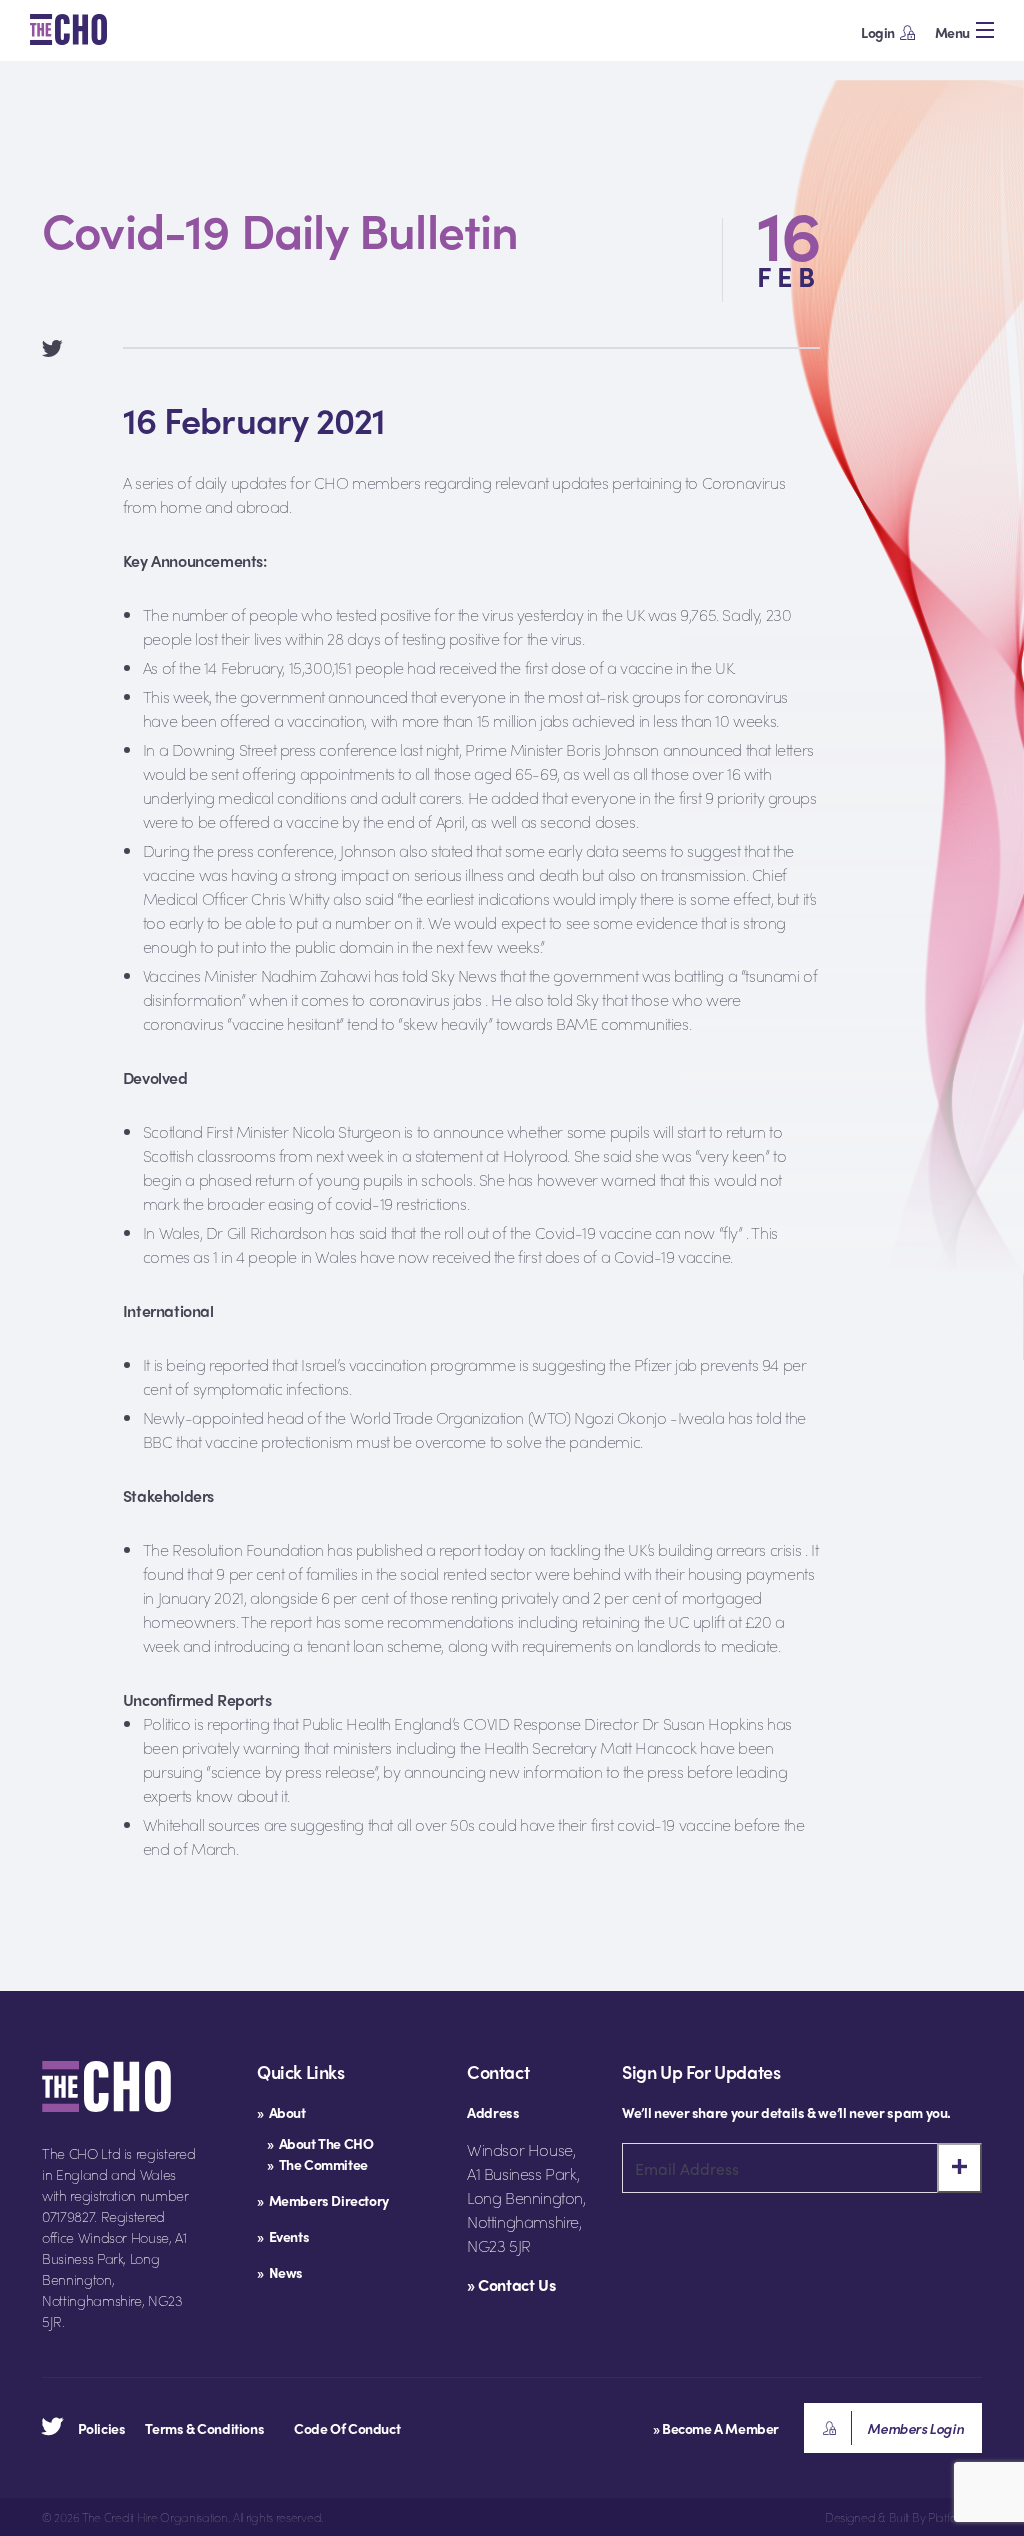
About (287, 2112)
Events (289, 2236)
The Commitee (323, 2164)
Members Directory (329, 2200)
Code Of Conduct (347, 2428)
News (286, 2272)
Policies (102, 2428)
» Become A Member (716, 2428)
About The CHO (326, 2143)
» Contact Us (511, 2284)
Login (878, 32)
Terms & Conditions (204, 2428)
